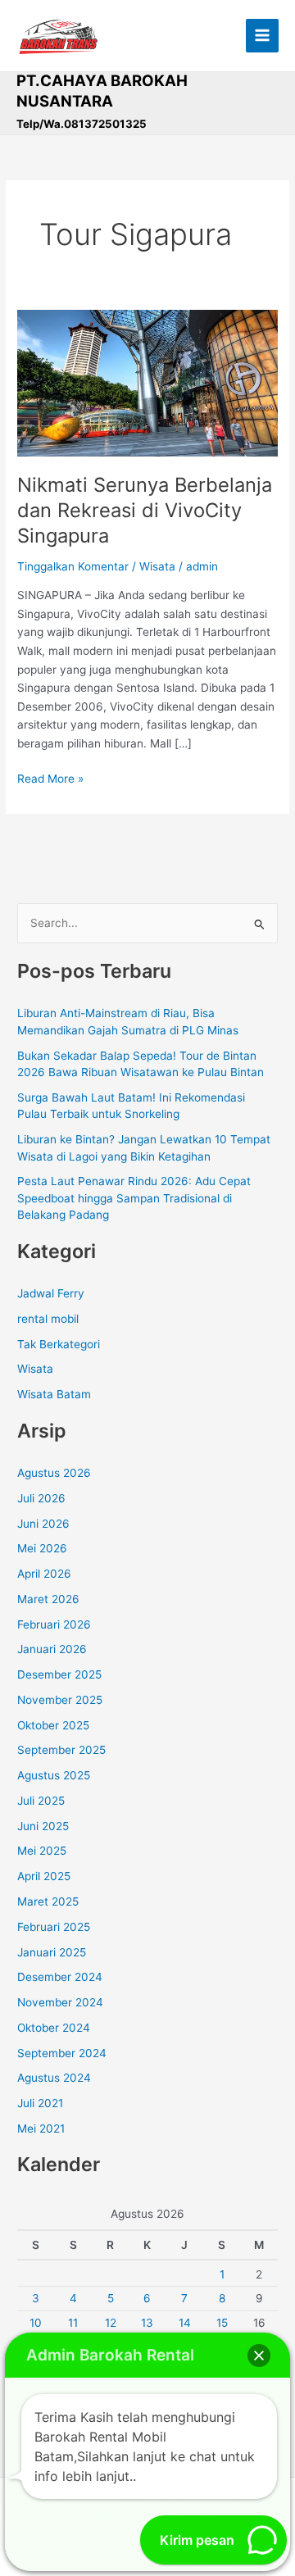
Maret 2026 (48, 1599)
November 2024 (60, 2002)
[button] (259, 2356)
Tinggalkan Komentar (73, 566)
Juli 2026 (41, 1498)
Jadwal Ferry (51, 1293)
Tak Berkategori (59, 1344)
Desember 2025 (59, 1674)
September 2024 (62, 2053)
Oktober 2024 (54, 2028)
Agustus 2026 (54, 1473)
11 (73, 2323)
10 (36, 2323)
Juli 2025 (41, 1801)
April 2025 (44, 1876)
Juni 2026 (43, 1524)
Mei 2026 (42, 1548)
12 (111, 2323)
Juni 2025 (43, 1826)
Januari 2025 (52, 1952)
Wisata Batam (54, 1394)
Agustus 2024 (54, 2078)
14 (185, 2323)
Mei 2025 (42, 1851)
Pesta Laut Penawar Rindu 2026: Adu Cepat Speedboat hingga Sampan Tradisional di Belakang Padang (134, 1198)
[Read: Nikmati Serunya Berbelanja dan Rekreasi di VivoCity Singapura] (147, 382)
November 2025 (60, 1700)
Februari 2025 (54, 1927)
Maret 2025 (48, 1901)
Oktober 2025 (53, 1725)
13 (147, 2323)
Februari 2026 (54, 1624)
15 (222, 2323)
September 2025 (61, 1750)
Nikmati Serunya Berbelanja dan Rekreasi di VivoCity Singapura (145, 510)
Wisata (157, 566)
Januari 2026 (52, 1649)
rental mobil (48, 1319)
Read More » (50, 777)
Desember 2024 (60, 1977)
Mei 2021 (41, 2128)
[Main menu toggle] (263, 36)
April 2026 (44, 1574)
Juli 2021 (40, 2103)
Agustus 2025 (54, 1775)
